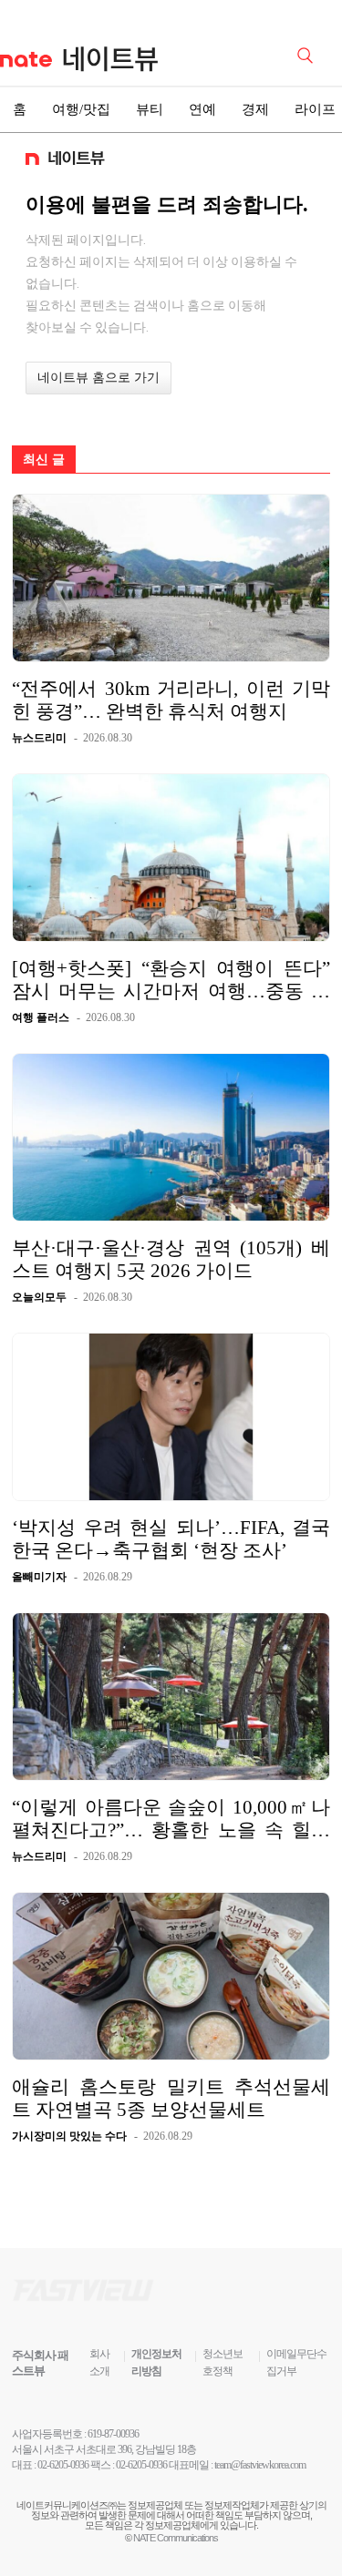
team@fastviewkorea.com (260, 2465)
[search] (308, 54)
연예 (202, 109)
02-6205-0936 (63, 2465)
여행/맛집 (81, 109)
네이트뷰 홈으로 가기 (98, 378)
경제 (255, 109)
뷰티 (150, 109)
